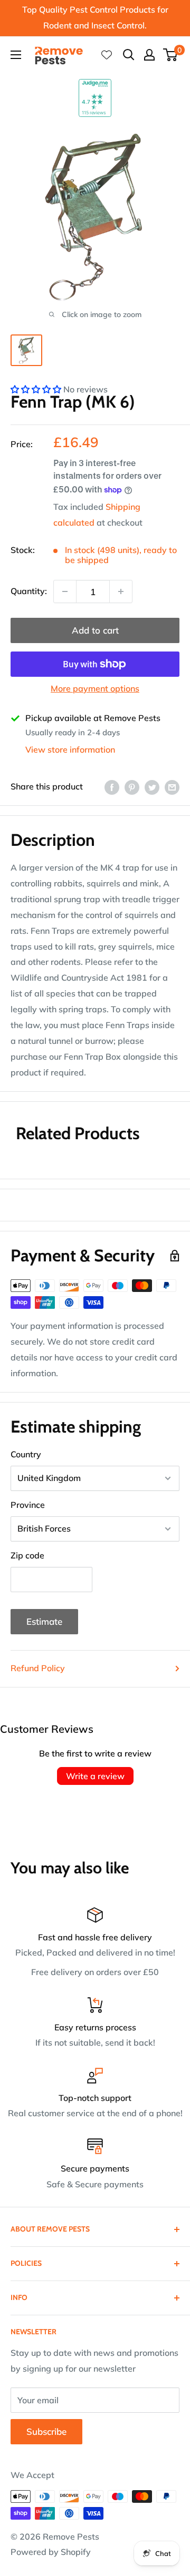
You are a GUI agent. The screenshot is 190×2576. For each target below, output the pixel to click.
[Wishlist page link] (107, 55)
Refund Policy (38, 1668)
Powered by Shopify (51, 2552)
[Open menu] (16, 55)
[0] (171, 55)
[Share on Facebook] (112, 787)
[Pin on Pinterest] (132, 787)
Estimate (44, 1621)
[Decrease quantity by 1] (65, 591)
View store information (70, 749)
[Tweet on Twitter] (152, 787)
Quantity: (29, 591)
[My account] (149, 55)
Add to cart (95, 630)
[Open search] (129, 55)
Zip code (27, 1555)
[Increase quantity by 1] (121, 591)
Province (28, 1505)
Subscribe (46, 2431)
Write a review (95, 1776)
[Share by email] (172, 787)
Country (26, 1454)
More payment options (95, 688)
